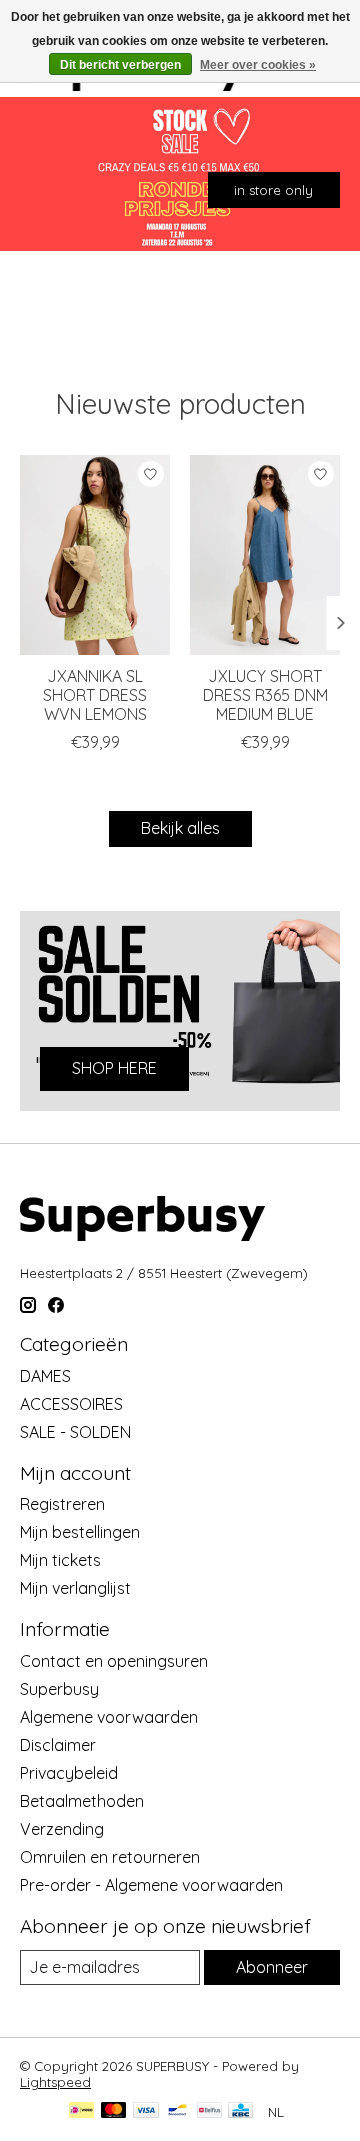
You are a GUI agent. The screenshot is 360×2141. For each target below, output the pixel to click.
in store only (273, 190)
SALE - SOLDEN (75, 1432)
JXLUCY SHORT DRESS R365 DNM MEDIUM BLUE (265, 695)
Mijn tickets (60, 1560)
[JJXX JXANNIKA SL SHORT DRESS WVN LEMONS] (95, 555)
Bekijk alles (180, 828)
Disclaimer (58, 1745)
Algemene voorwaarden (109, 1717)
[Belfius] (209, 2111)
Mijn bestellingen (80, 1532)
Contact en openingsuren (114, 1661)
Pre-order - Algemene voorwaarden (151, 1885)
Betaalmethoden (82, 1801)
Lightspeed (55, 2082)
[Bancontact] (177, 2111)
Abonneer (272, 1967)
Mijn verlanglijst (75, 1588)
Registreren (62, 1504)
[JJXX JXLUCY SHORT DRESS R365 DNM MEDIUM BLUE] (265, 555)
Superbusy (59, 1689)
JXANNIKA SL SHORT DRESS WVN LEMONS (95, 695)
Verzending (62, 1829)
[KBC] (240, 2111)
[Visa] (146, 2111)
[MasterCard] (114, 2111)
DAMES (45, 1376)
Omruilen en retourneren (110, 1857)
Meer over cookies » (258, 65)
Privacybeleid (69, 1773)
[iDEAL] (81, 2111)
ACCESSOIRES (71, 1404)
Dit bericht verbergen (120, 65)
